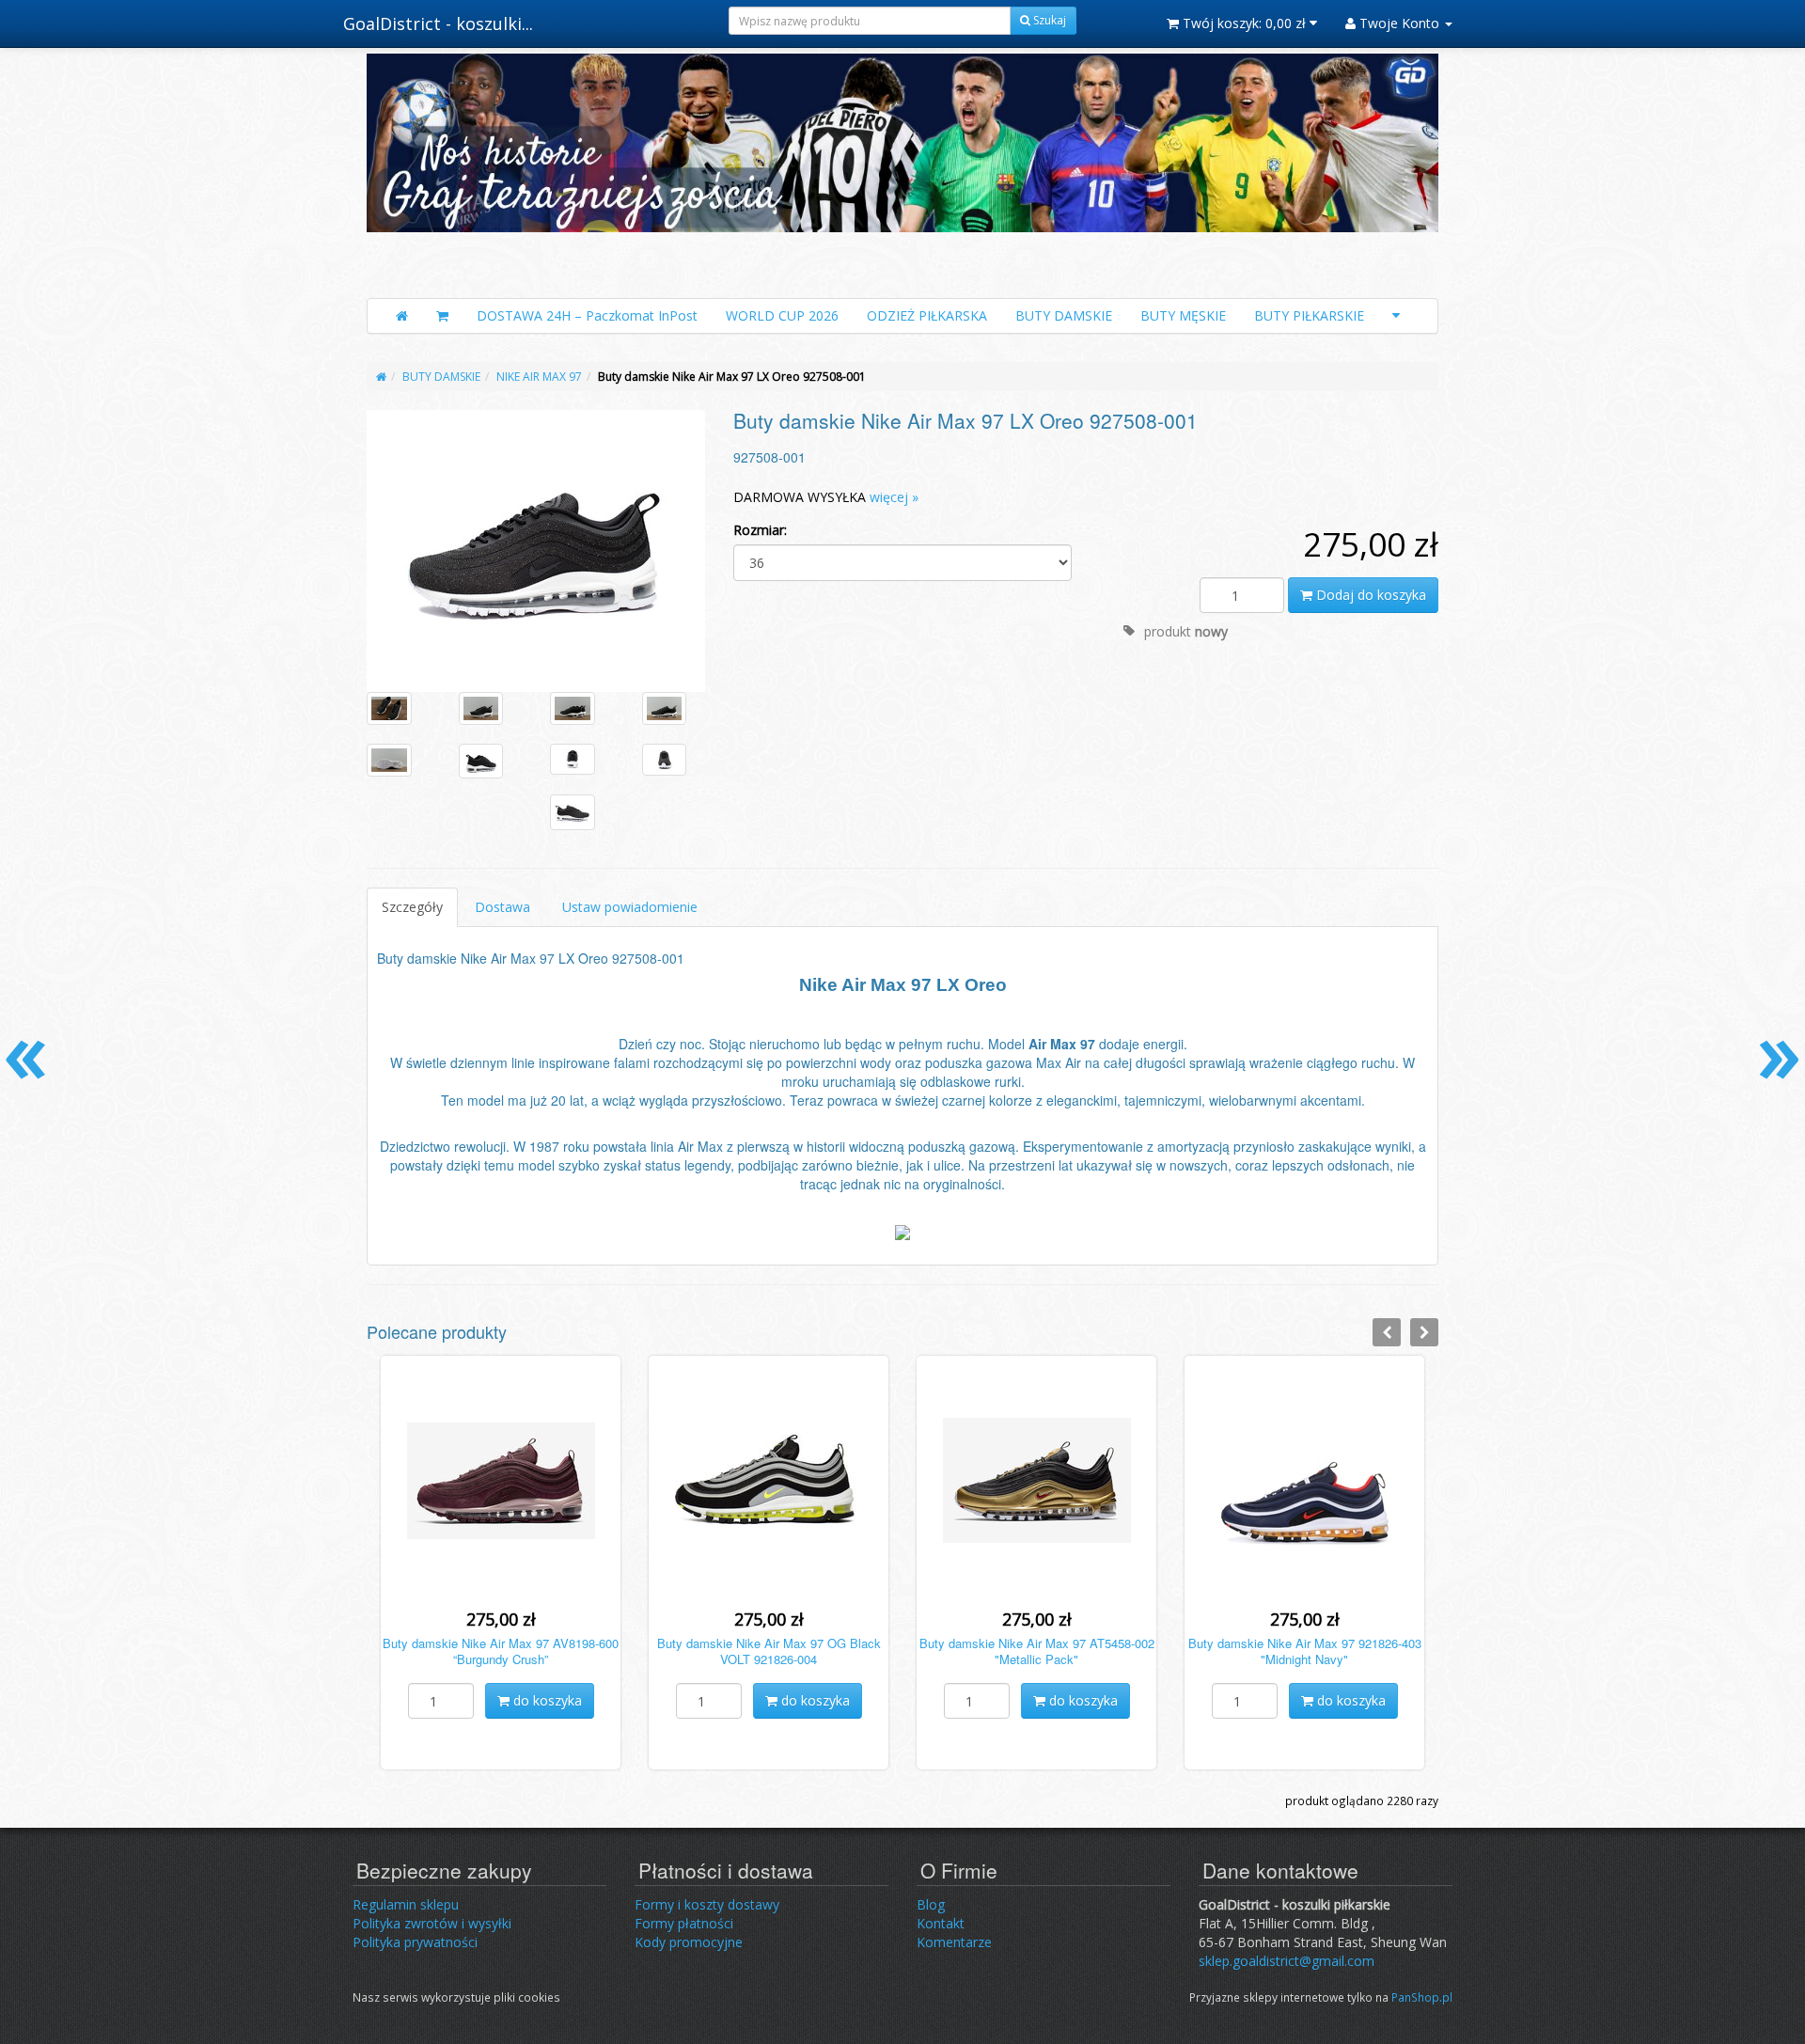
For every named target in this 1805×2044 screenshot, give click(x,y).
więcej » (894, 497)
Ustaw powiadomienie (630, 907)
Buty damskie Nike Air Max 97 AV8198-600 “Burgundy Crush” (501, 1651)
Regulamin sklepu (406, 1904)
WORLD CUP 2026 (782, 315)
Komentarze (954, 1942)
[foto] (389, 708)
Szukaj (1048, 20)
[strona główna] (381, 377)
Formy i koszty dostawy (707, 1904)
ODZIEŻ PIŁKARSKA (927, 315)
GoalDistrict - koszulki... (438, 24)
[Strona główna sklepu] (402, 316)
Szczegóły (412, 907)
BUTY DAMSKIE (1064, 315)
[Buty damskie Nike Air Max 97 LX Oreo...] (536, 550)
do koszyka (546, 1700)
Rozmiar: (760, 530)
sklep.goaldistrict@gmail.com (1287, 1961)
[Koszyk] (442, 316)
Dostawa (502, 907)
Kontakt (941, 1923)
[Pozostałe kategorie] (1396, 316)
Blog (931, 1904)
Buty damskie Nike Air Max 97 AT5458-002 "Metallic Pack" (1037, 1651)
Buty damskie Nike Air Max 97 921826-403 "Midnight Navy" (1305, 1651)
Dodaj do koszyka (1369, 595)
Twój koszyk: (1242, 23)
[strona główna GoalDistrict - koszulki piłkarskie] (902, 171)
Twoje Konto (1399, 23)
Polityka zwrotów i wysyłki (432, 1923)
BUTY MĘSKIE (1183, 315)
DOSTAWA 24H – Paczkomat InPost (587, 315)
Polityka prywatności (415, 1942)
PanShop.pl (1422, 1997)
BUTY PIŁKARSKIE (1309, 315)
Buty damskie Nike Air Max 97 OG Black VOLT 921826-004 (769, 1651)
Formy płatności (684, 1923)
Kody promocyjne (689, 1942)
